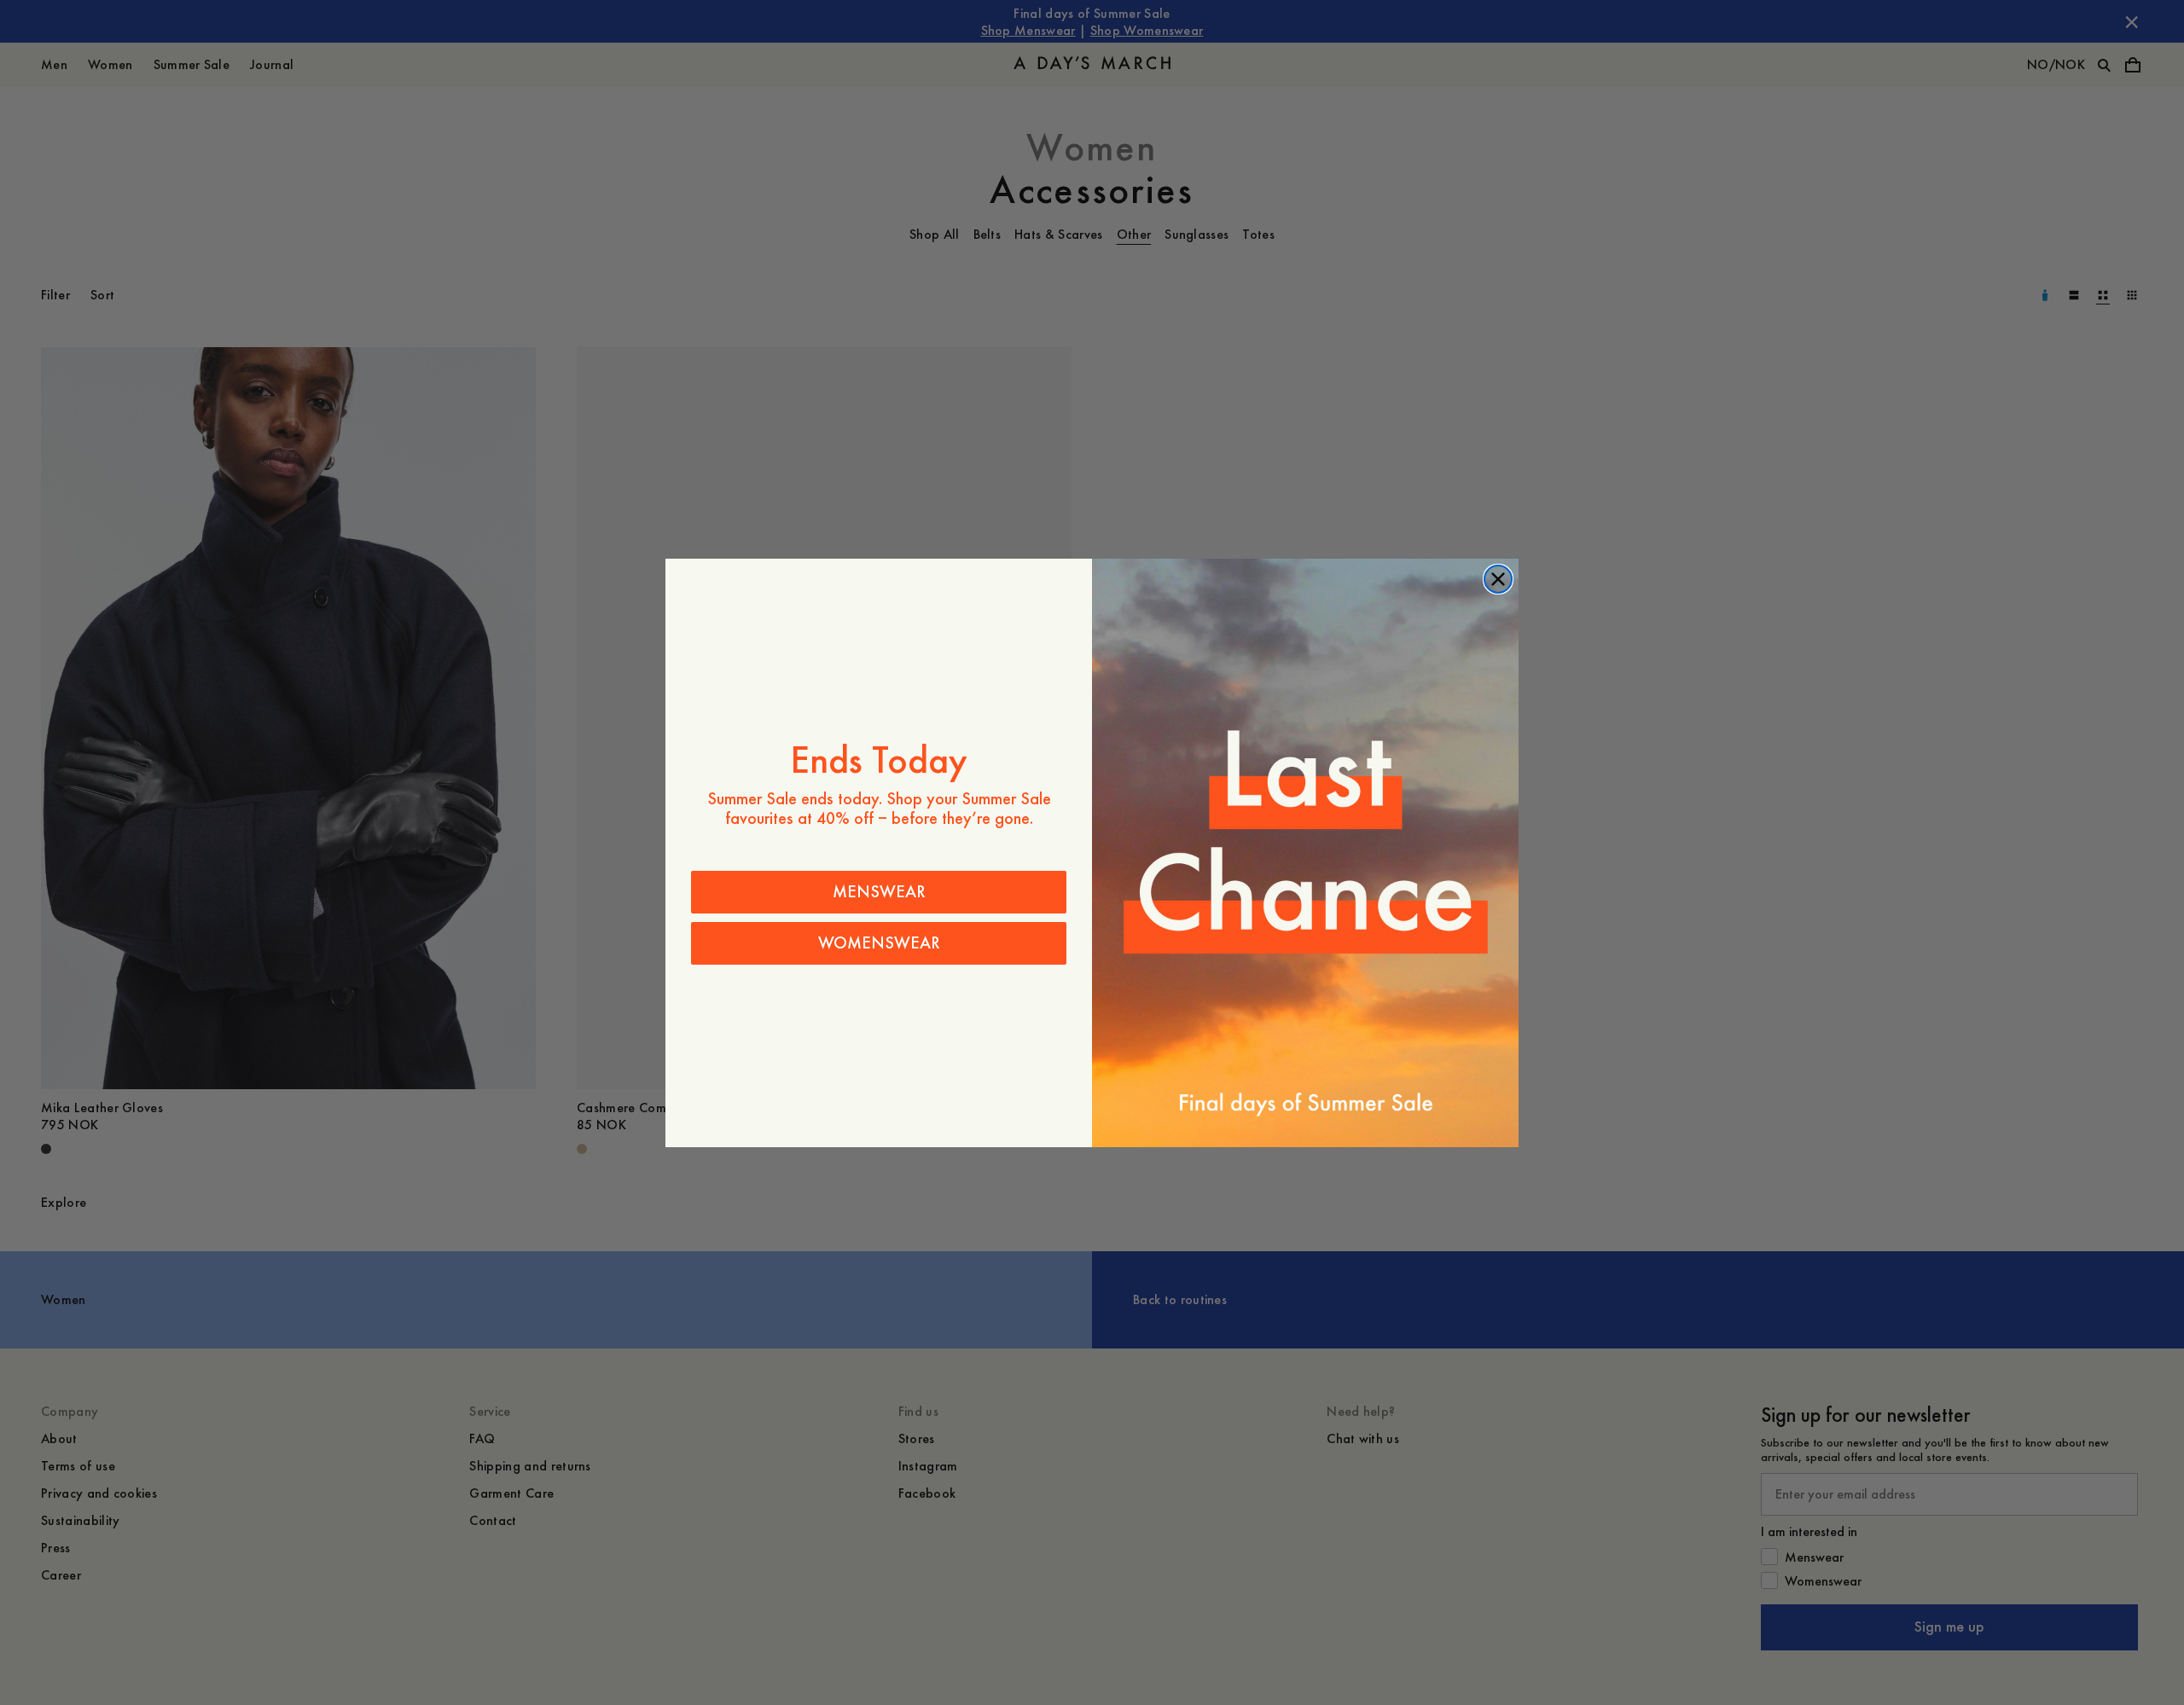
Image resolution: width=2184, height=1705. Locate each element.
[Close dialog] (1498, 579)
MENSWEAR (879, 892)
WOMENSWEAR (879, 943)
